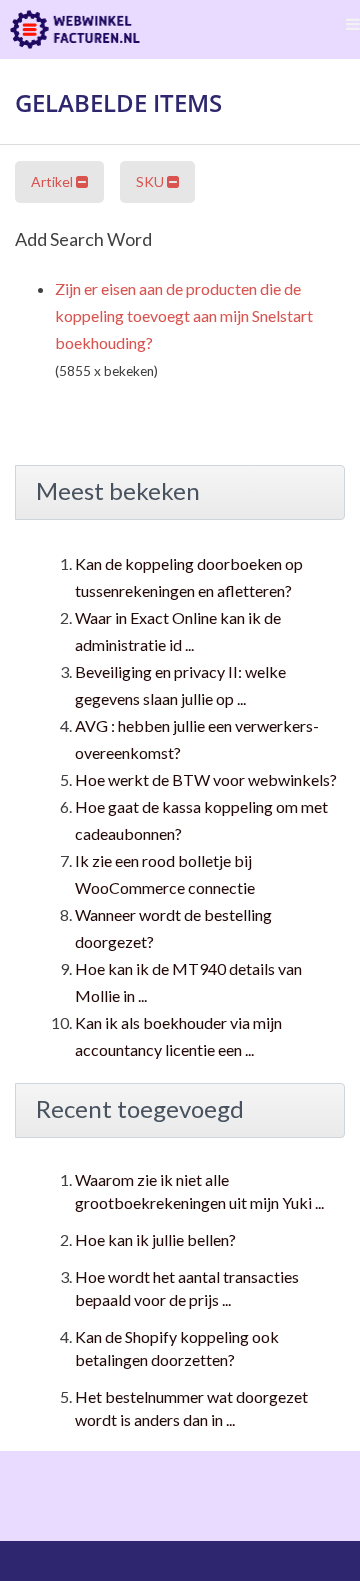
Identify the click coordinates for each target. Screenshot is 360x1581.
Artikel (53, 181)
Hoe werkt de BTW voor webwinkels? (206, 779)
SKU (151, 181)
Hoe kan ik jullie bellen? (155, 1239)
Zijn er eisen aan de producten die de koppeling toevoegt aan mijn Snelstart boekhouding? (184, 315)
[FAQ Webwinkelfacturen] (75, 29)
